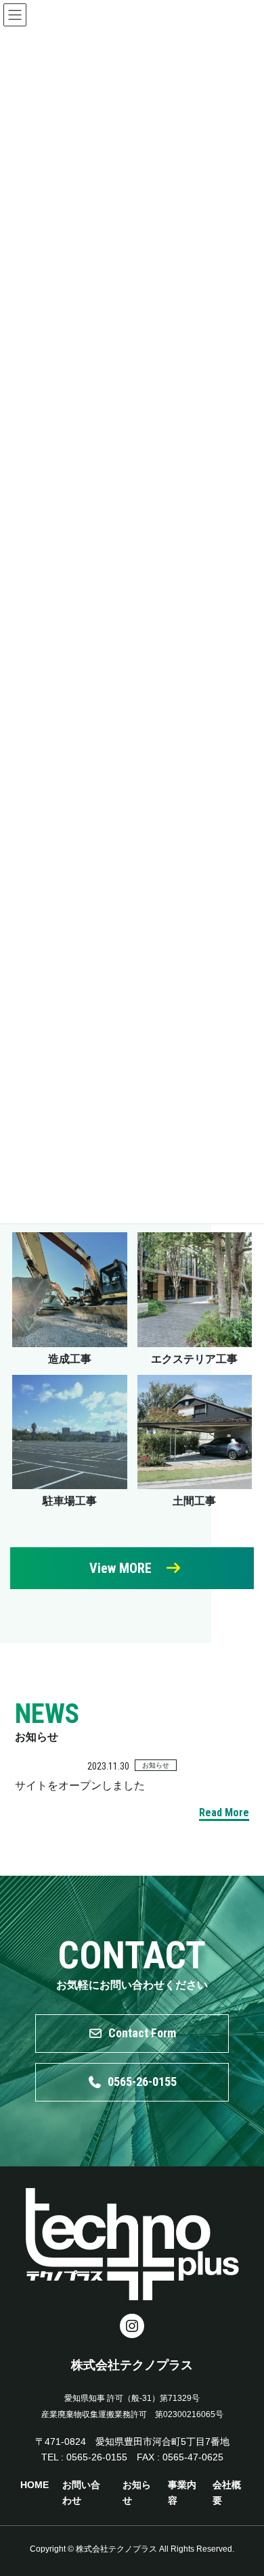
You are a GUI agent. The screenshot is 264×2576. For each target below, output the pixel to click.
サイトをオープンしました (80, 1785)
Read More (224, 1813)
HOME (35, 2485)
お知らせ (156, 1765)
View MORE (120, 1568)
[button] (132, 2034)
